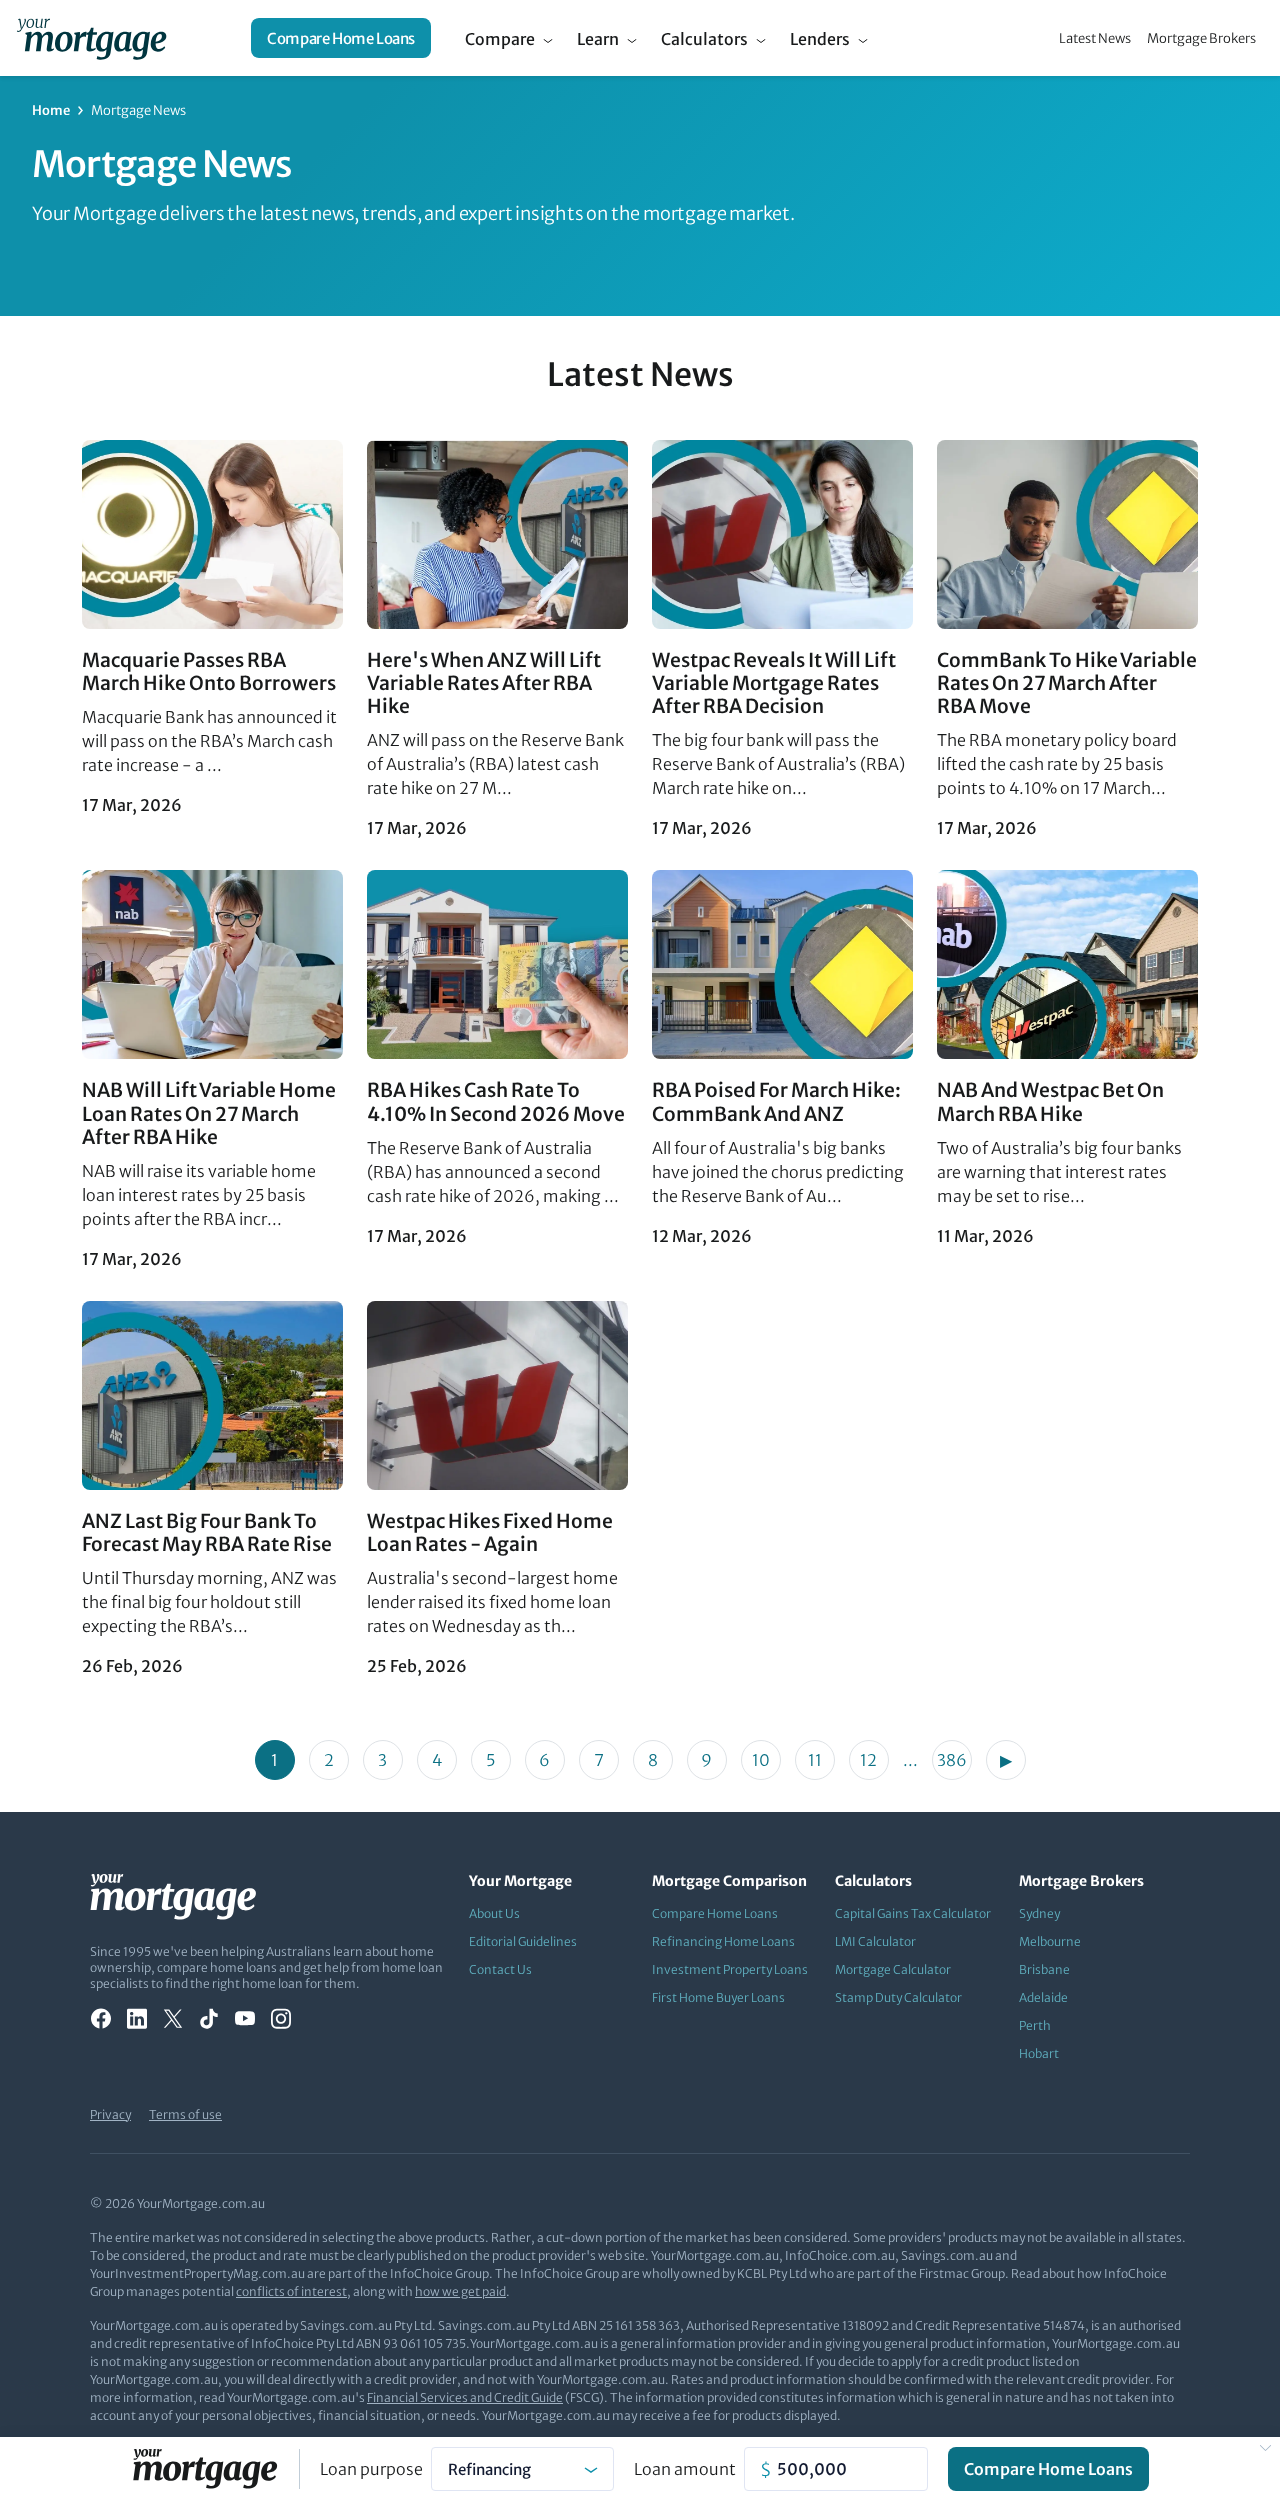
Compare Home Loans (341, 38)
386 (952, 1760)
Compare (500, 39)
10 (761, 1760)
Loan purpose (371, 2469)
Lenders (820, 39)
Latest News (1095, 38)
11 (815, 1760)
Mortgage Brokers (1201, 38)
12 (868, 1760)
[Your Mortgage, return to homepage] (91, 38)
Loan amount (685, 2469)
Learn (598, 39)
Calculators (704, 39)
